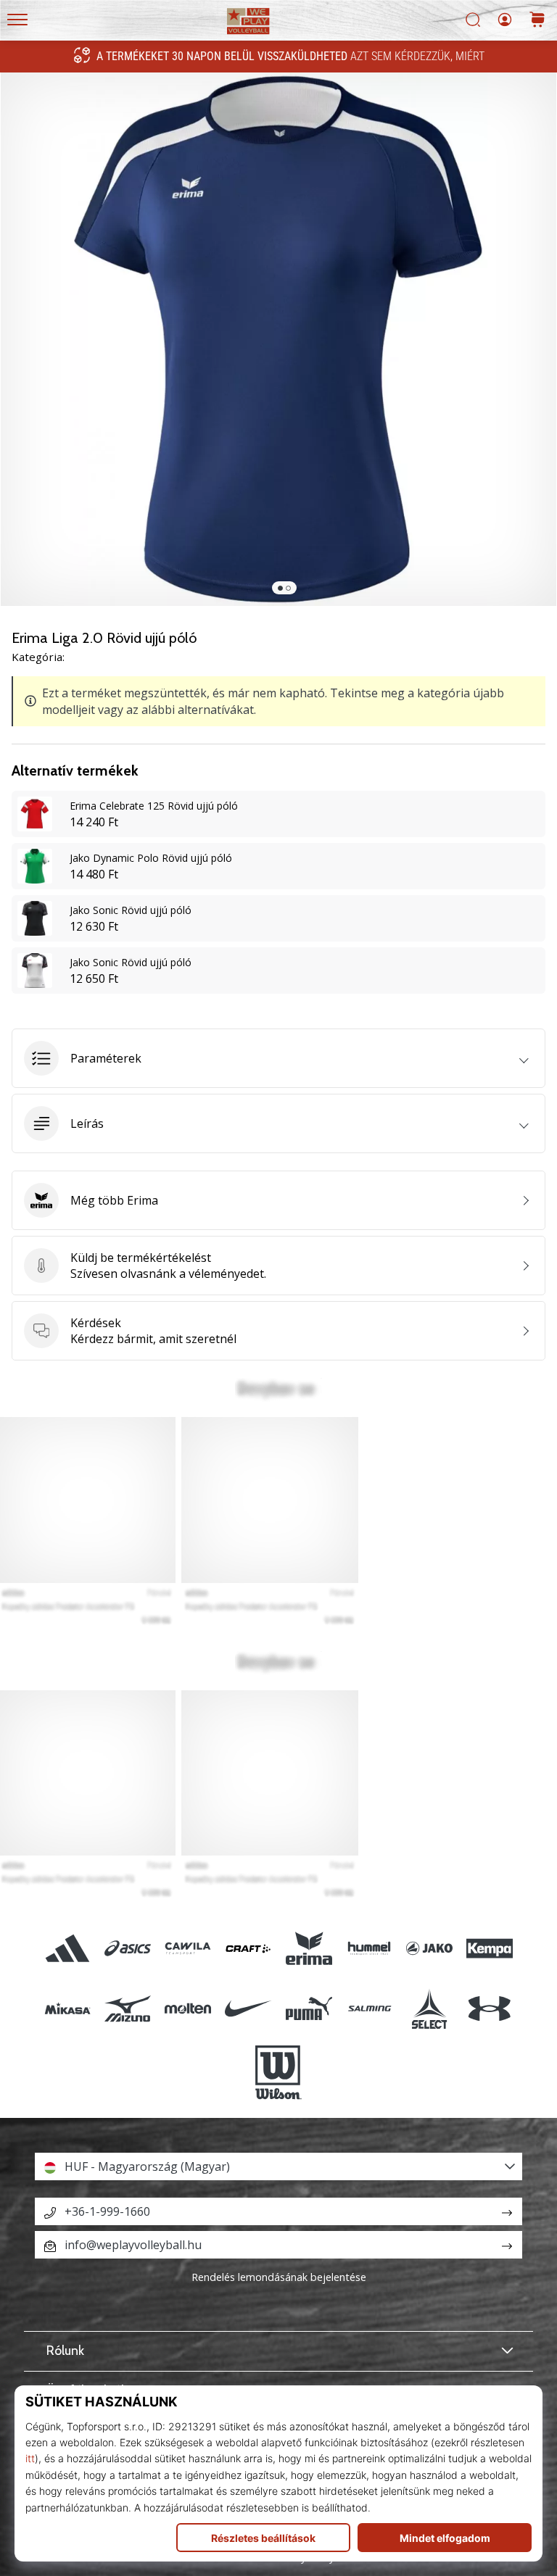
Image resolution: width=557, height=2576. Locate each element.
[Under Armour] (490, 2008)
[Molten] (188, 2008)
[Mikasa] (67, 2008)
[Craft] (248, 1948)
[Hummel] (369, 1948)
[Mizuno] (127, 2008)
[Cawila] (188, 1948)
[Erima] (309, 1948)
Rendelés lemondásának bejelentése (279, 2277)
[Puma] (309, 2008)
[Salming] (369, 2008)
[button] (278, 1058)
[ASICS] (127, 1948)
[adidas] (67, 1948)
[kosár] (537, 21)
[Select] (429, 2008)
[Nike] (248, 2008)
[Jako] (429, 1948)
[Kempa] (490, 1948)
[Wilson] (278, 2073)
